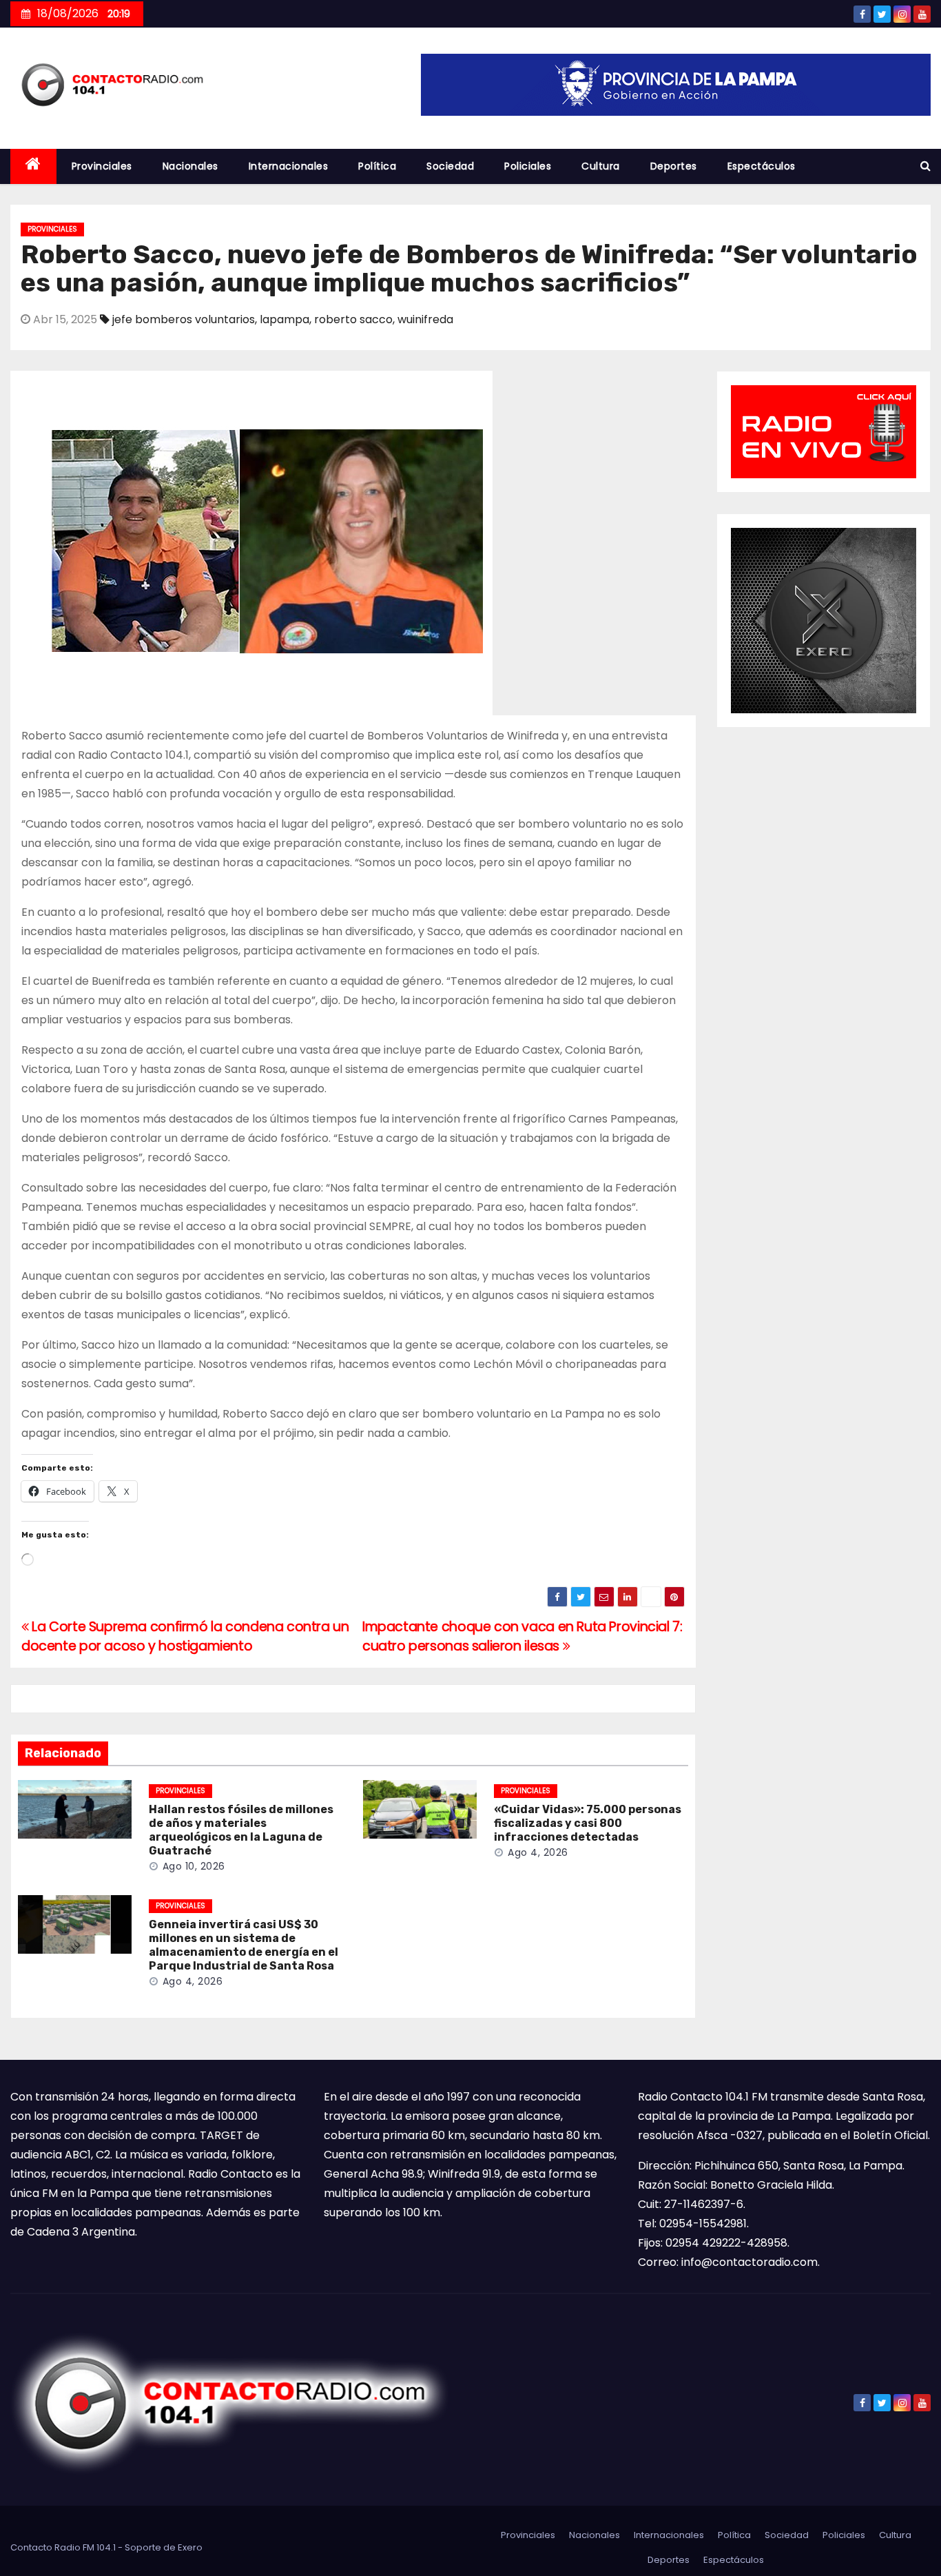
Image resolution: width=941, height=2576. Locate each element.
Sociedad (450, 166)
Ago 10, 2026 (194, 1866)
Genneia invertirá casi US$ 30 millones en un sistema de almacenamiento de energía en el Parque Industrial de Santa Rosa (244, 1945)
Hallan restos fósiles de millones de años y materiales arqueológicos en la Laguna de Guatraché (241, 1830)
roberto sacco (353, 319)
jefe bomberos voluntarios (184, 319)
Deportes (674, 166)
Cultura (601, 166)
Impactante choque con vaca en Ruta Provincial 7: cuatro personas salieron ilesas (523, 1636)
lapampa (285, 319)
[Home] (33, 166)
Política (377, 166)
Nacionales (190, 166)
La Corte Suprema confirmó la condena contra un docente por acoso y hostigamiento (185, 1636)
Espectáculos (762, 166)
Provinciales (102, 166)
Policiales (528, 166)
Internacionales (289, 166)
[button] (926, 166)
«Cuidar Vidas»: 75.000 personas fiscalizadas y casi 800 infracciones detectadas (588, 1823)
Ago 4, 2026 (538, 1852)
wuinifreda (425, 319)
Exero (190, 2547)
